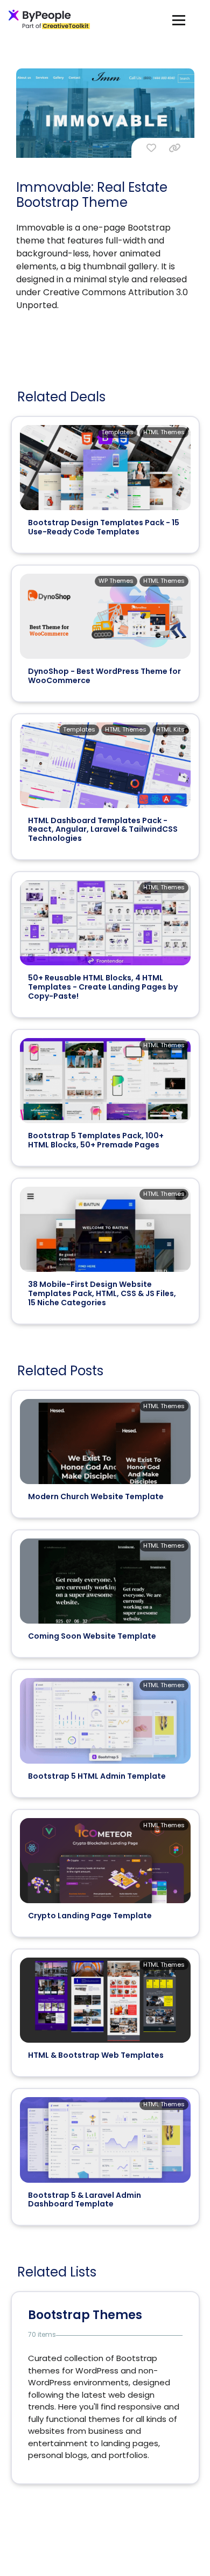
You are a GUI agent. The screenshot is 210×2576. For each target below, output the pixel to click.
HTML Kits (170, 729)
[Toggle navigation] (179, 20)
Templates (117, 432)
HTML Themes (164, 432)
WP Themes (116, 581)
